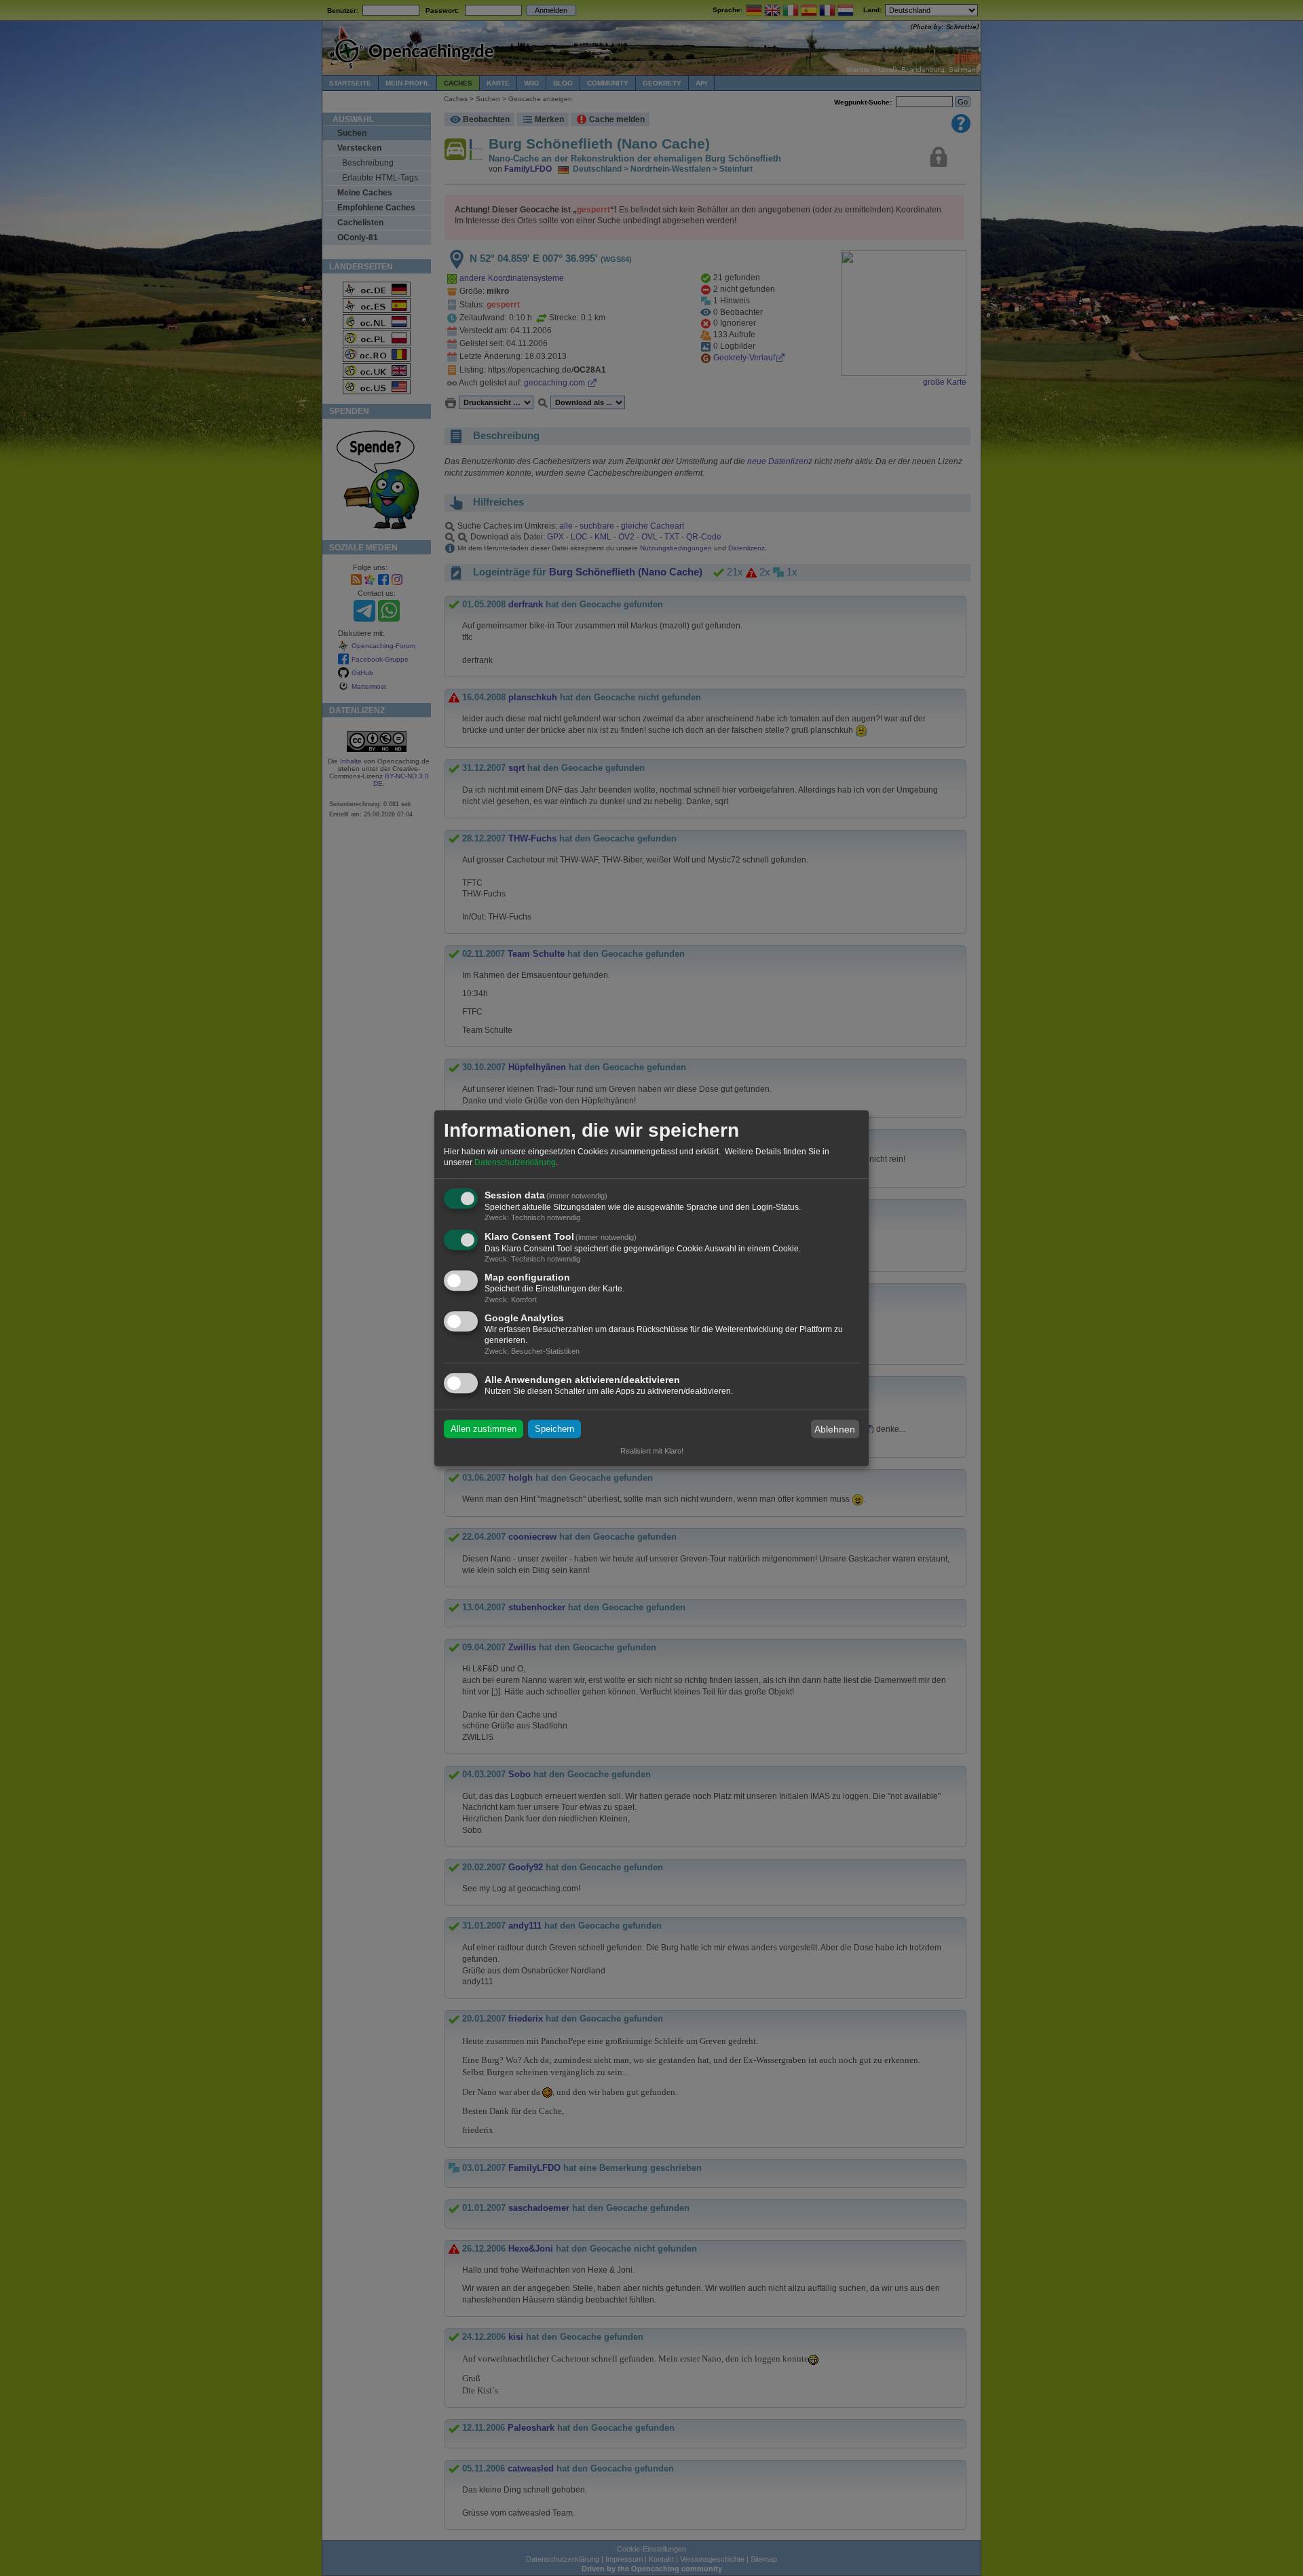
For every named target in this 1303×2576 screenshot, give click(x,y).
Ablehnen (835, 1429)
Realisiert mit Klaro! (652, 1451)
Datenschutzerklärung (515, 1162)
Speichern (554, 1429)
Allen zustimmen (484, 1429)
